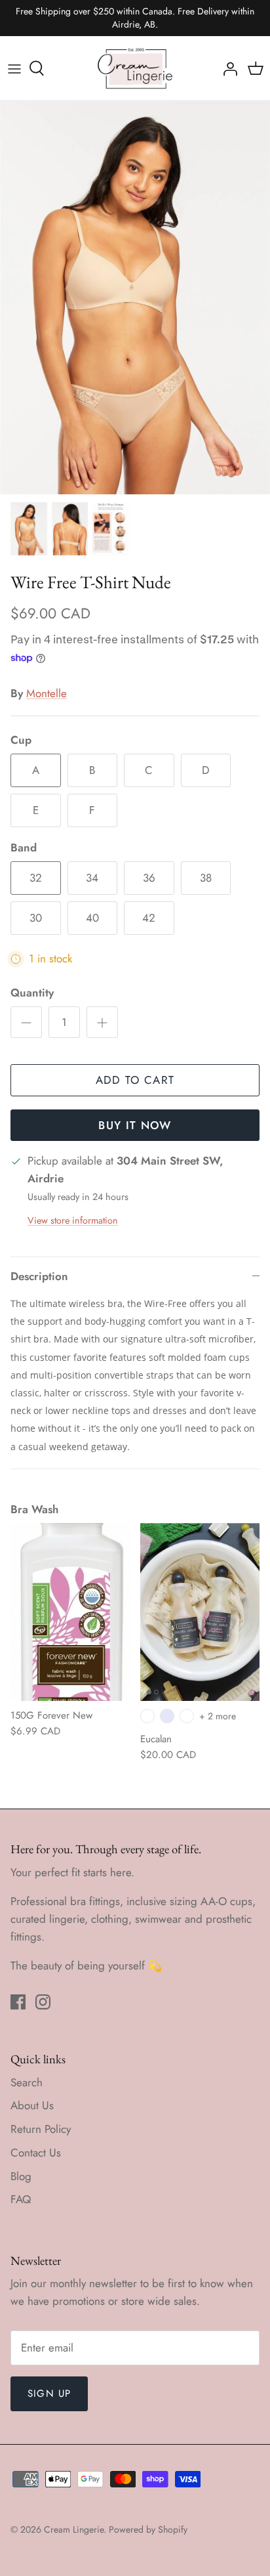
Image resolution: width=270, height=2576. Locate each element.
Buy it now (135, 1125)
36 (149, 878)
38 (206, 878)
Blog (21, 2176)
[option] (135, 298)
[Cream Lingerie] (135, 68)
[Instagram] (43, 2002)
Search (27, 2082)
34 (92, 878)
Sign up (49, 2394)
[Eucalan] (200, 1612)
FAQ (21, 2199)
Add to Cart (135, 1080)
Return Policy (41, 2129)
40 (92, 918)
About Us (32, 2105)
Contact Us (36, 2153)
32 (36, 878)
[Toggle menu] (14, 68)
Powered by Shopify (148, 2529)
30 (36, 918)
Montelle (47, 693)
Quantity (32, 993)
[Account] (227, 68)
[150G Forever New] (70, 1612)
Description (39, 1276)
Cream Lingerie (74, 2529)
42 (149, 918)
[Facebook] (18, 2002)
